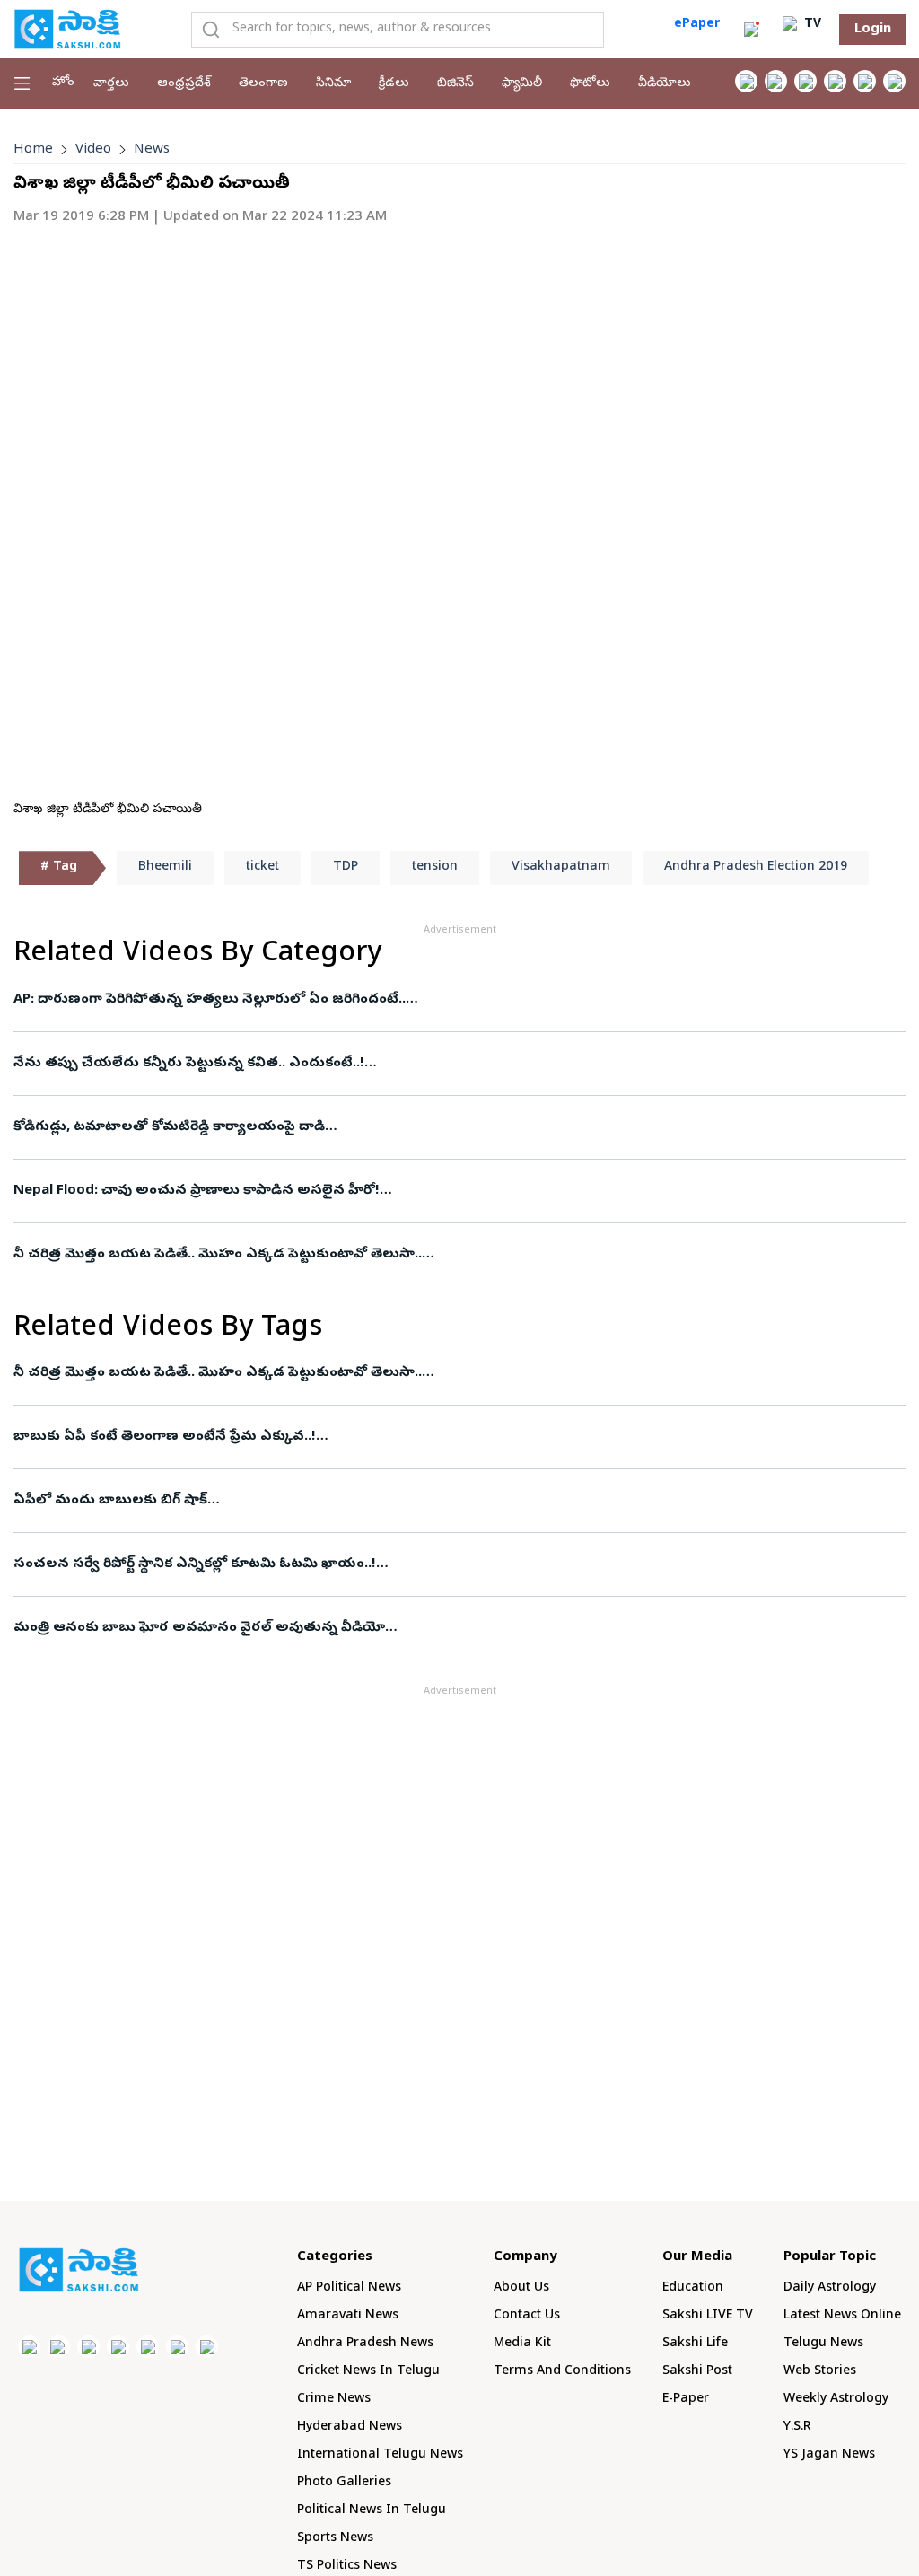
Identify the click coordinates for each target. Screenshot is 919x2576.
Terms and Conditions (562, 2372)
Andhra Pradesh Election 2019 (756, 867)
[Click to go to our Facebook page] (746, 81)
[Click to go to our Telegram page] (177, 2347)
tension (435, 867)
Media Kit (522, 2344)
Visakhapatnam (561, 867)
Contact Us (527, 2316)
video (93, 150)
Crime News (334, 2400)
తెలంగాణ (263, 84)
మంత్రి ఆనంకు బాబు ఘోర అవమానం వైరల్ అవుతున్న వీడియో (199, 1628)
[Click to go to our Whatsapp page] (776, 81)
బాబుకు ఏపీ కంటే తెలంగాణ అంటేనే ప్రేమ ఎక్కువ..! (165, 1437)
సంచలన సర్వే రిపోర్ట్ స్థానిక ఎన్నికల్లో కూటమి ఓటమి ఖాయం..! (195, 1564)
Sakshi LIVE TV (708, 2316)
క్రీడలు (394, 84)
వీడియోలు (665, 84)
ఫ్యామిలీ (522, 84)
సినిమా (333, 84)
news (152, 150)
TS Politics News (347, 2567)
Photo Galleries (344, 2483)
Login (873, 30)
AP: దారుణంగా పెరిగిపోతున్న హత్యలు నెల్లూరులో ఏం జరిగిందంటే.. (210, 1000)
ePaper (697, 25)
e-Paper (686, 2400)
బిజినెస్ (455, 84)
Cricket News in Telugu (368, 2372)
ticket (263, 867)
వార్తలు (111, 84)
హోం (63, 83)
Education (693, 2288)
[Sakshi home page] (79, 2270)
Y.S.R (797, 2427)
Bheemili (165, 867)
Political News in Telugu (372, 2511)
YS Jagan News (829, 2455)
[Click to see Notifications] (751, 30)
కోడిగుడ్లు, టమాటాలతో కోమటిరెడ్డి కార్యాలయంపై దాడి (169, 1127)
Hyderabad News (350, 2427)
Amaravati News (348, 2316)
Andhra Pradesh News (365, 2344)
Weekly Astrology (836, 2400)
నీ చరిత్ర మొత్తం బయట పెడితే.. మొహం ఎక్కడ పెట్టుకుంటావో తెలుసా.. (218, 1255)
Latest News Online (842, 2316)
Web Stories (820, 2372)
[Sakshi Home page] (67, 29)
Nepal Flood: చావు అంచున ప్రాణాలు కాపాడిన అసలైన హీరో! (197, 1191)
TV (811, 25)
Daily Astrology (830, 2288)
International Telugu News (380, 2455)
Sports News (335, 2539)
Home (33, 150)
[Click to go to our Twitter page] (805, 81)
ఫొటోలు (590, 84)
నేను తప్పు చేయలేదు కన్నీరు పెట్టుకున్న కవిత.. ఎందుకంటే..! (189, 1064)
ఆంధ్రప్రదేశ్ (184, 84)
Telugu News (823, 2344)
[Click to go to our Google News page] (894, 81)
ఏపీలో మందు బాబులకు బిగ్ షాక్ (110, 1501)
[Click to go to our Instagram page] (835, 81)
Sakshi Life (695, 2344)
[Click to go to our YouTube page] (865, 81)
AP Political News (349, 2288)
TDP (346, 867)
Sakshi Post (697, 2372)
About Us (521, 2288)
